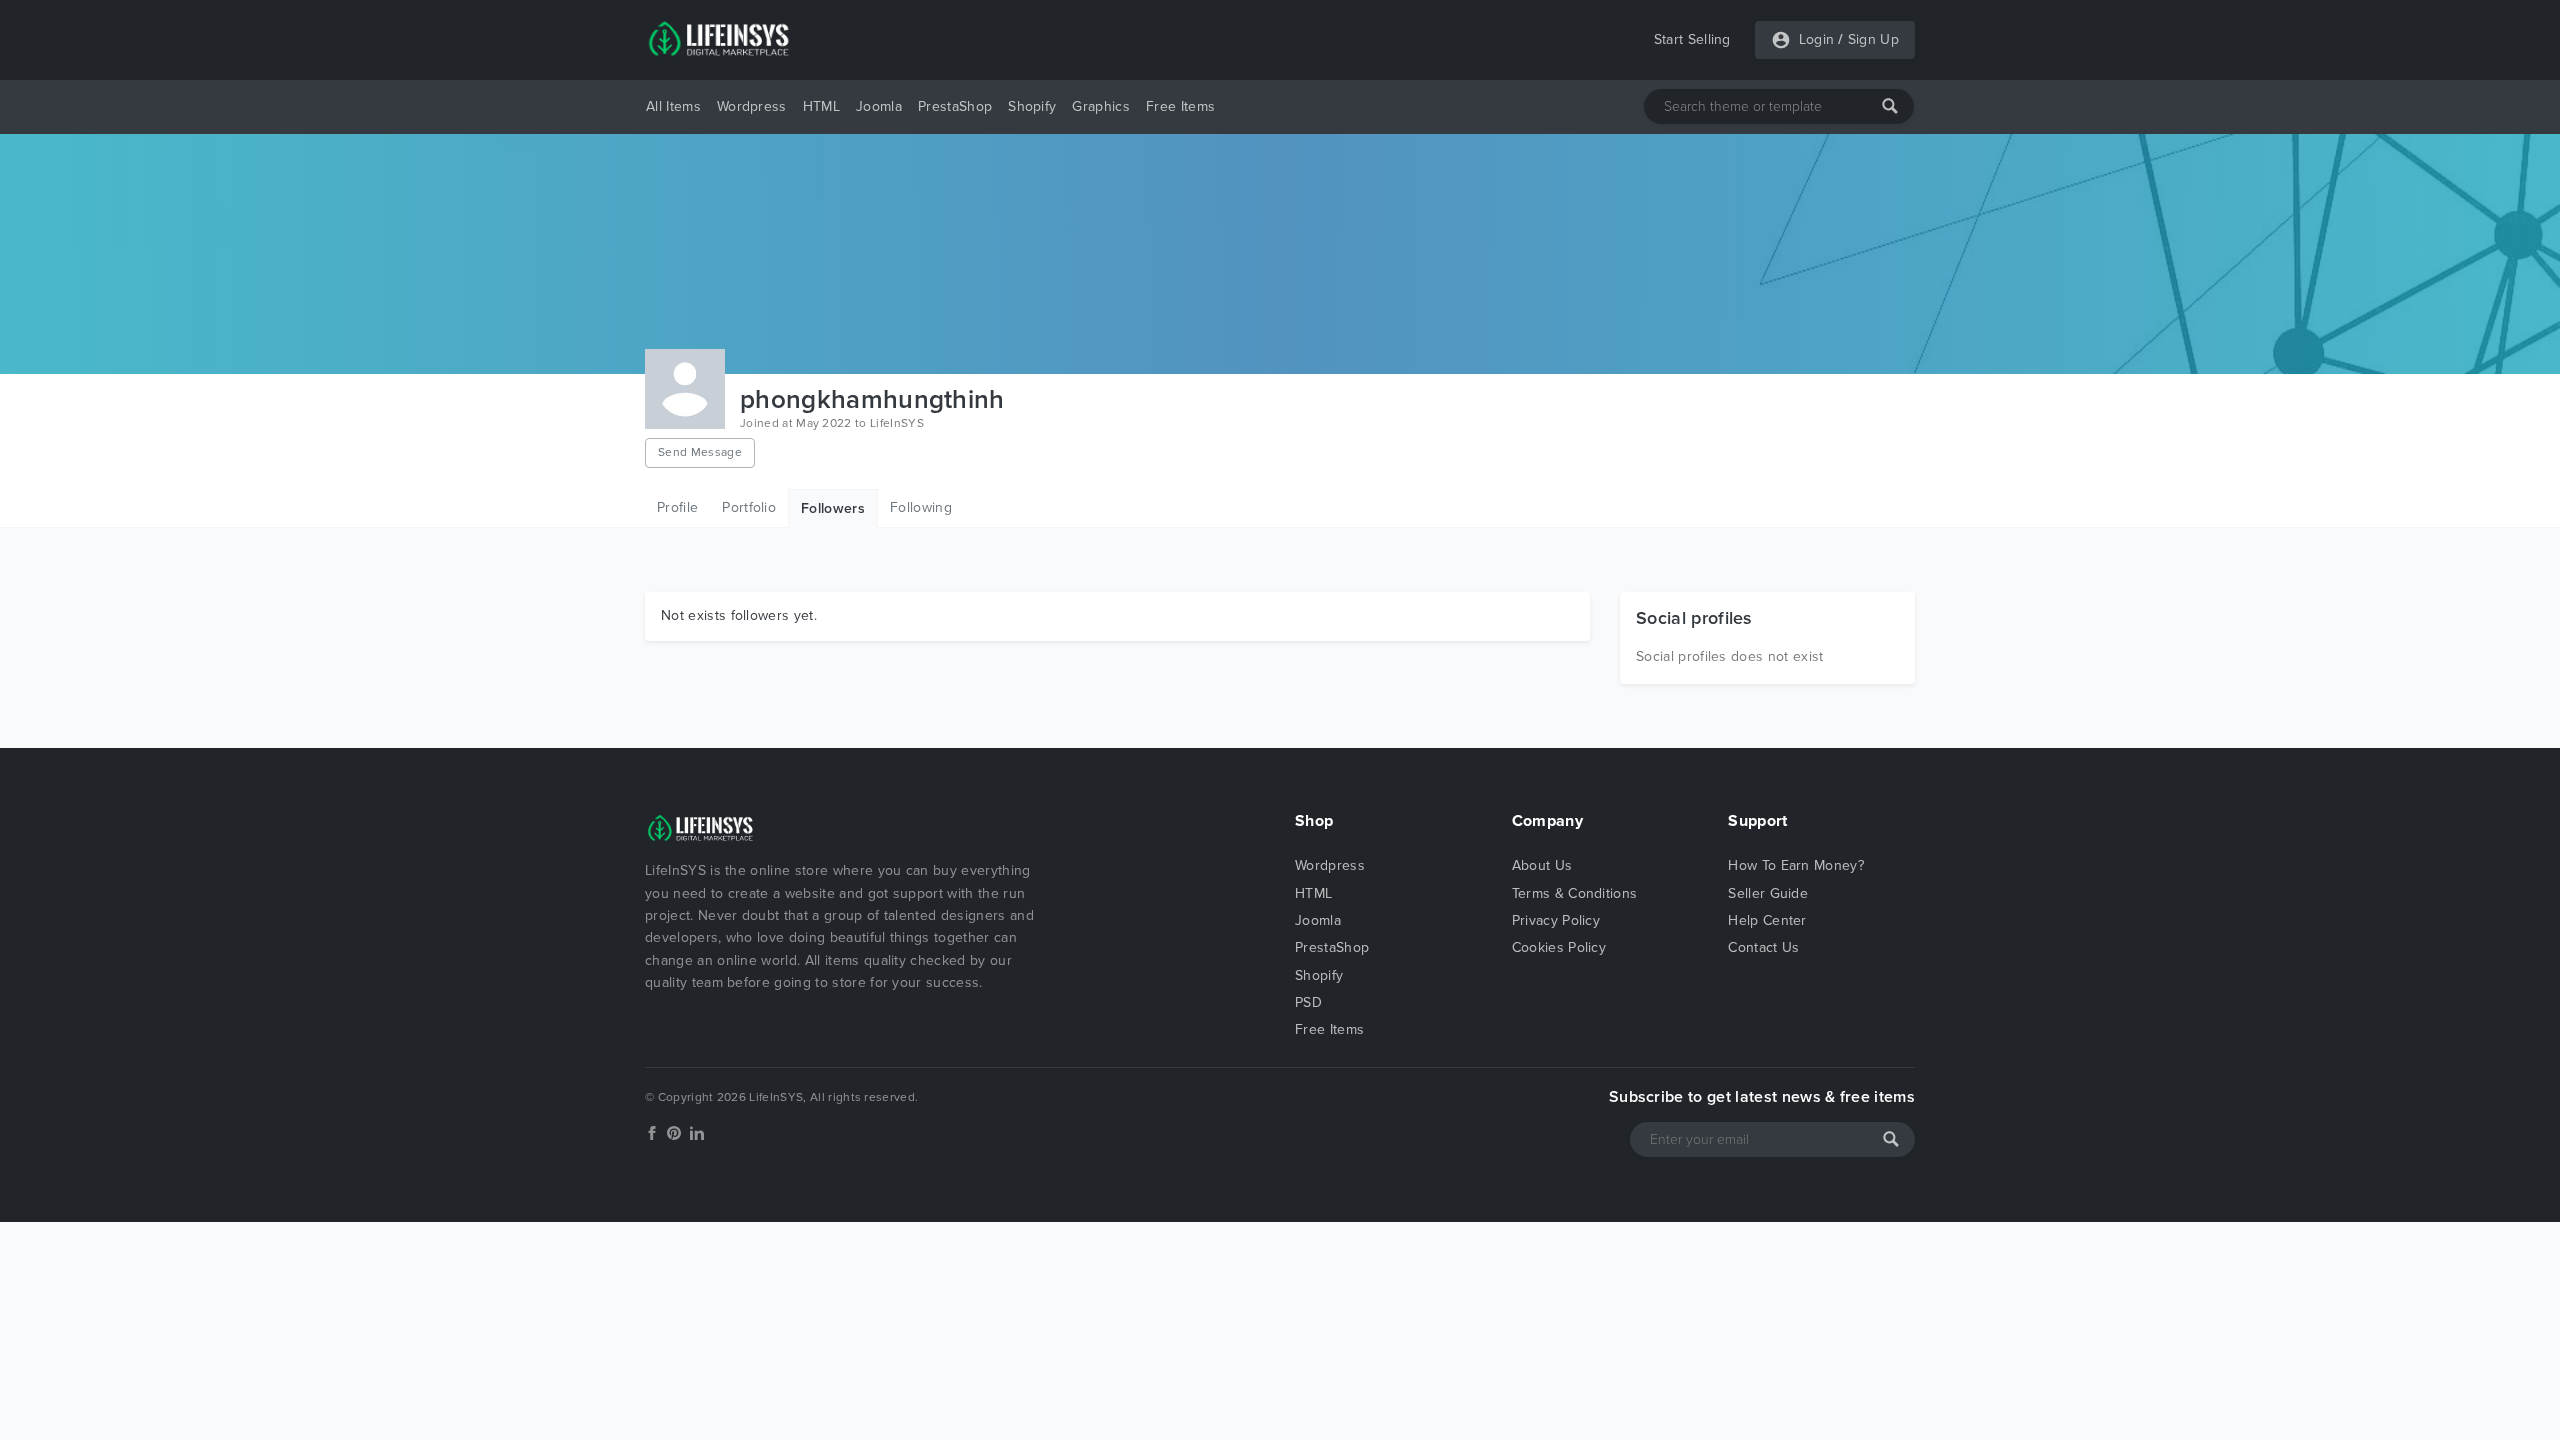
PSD (1308, 1002)
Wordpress (752, 106)
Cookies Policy (1559, 947)
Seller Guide (1768, 893)
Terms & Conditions (1575, 893)
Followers (833, 508)
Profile (677, 507)
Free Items (1180, 106)
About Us (1542, 865)
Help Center (1767, 920)
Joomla (879, 106)
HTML (821, 106)
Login (1817, 39)
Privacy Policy (1556, 920)
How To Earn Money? (1796, 865)
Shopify (1032, 106)
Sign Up (1873, 39)
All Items (673, 106)
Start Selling (1692, 39)
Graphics (1101, 106)
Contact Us (1763, 947)
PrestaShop (955, 106)
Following (921, 507)
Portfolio (749, 507)
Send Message (700, 452)
